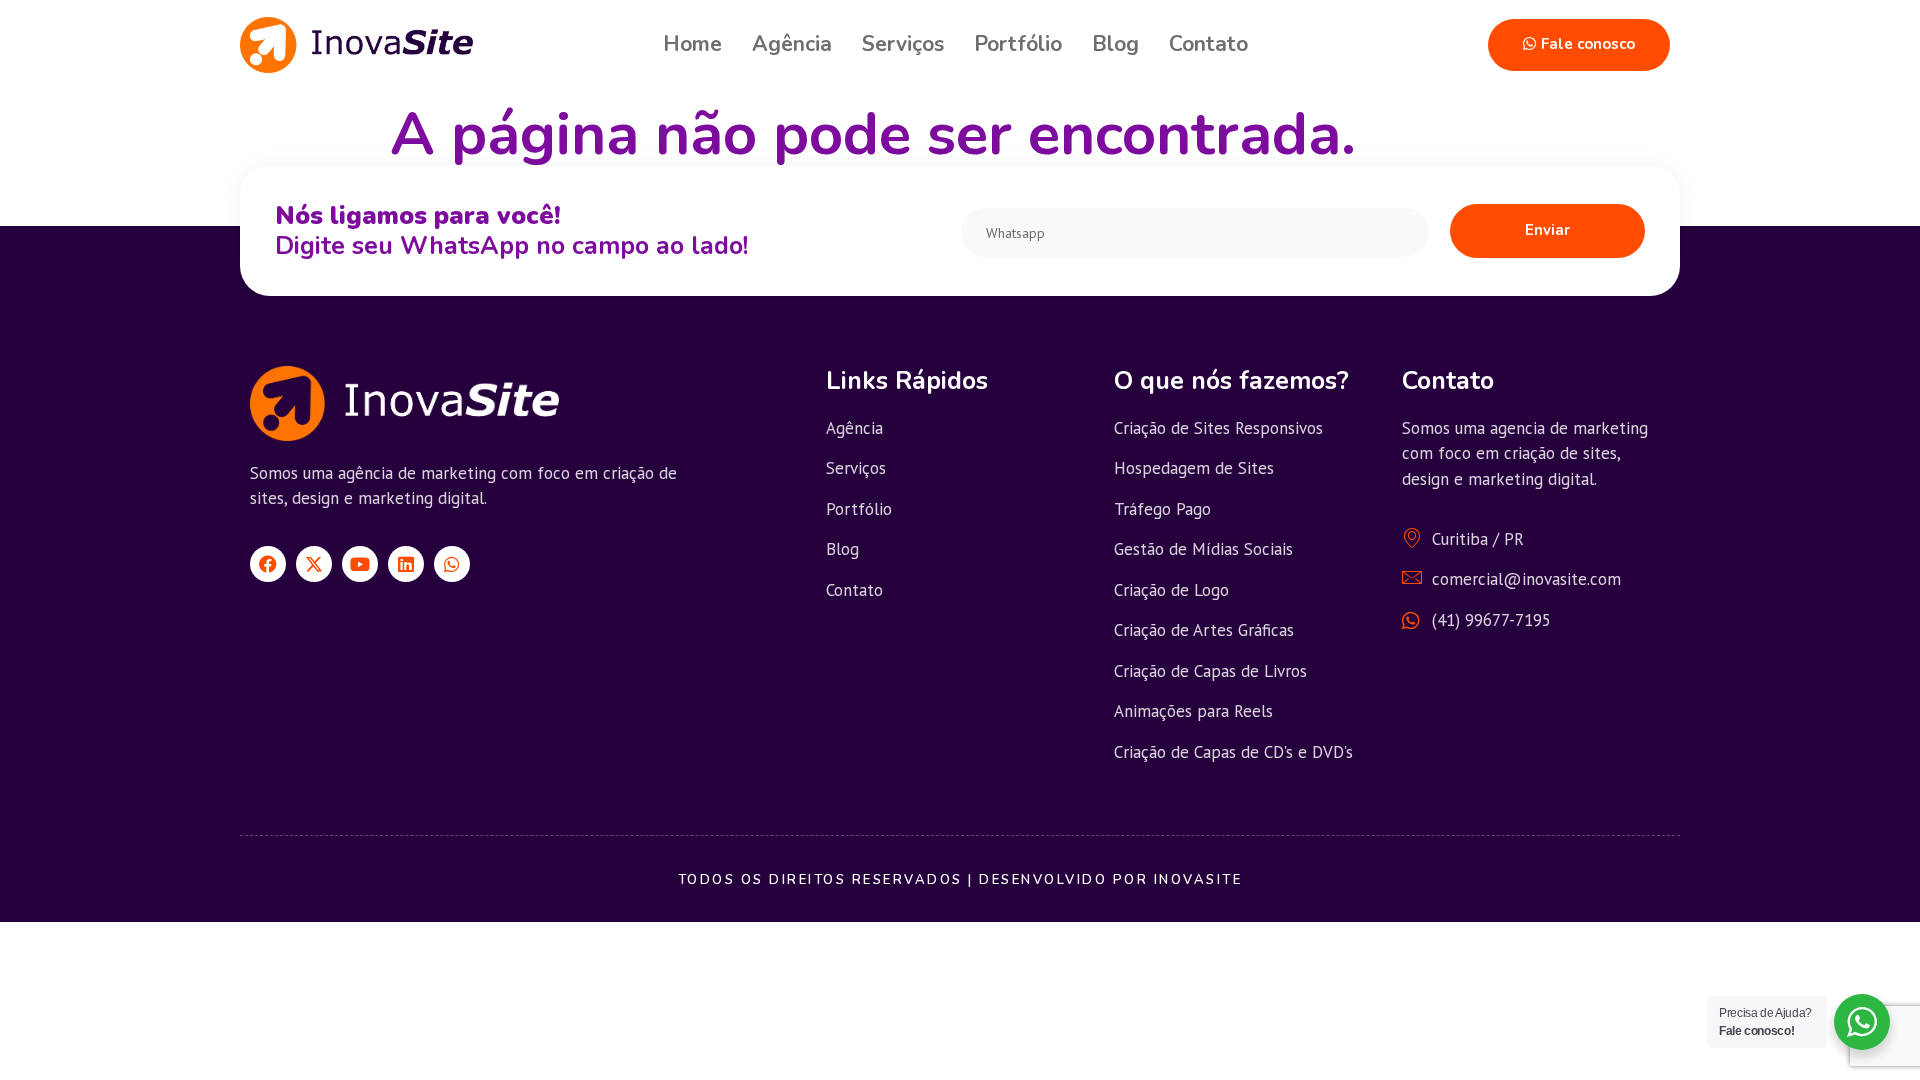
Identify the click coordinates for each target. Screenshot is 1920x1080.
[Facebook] (268, 564)
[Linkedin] (406, 564)
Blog (1115, 44)
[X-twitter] (314, 564)
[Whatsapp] (452, 564)
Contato (1208, 44)
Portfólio (1018, 44)
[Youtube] (360, 564)
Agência (792, 44)
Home (692, 44)
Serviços (903, 44)
